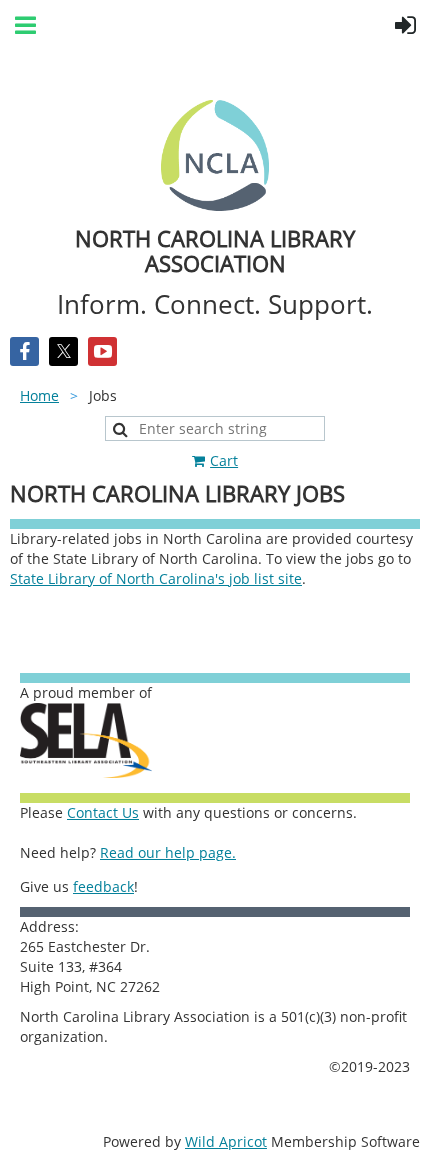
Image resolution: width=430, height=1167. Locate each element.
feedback (103, 886)
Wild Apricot (226, 1141)
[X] (63, 351)
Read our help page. (168, 852)
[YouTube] (102, 351)
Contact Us (103, 812)
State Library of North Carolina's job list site (156, 578)
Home (39, 395)
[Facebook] (24, 351)
